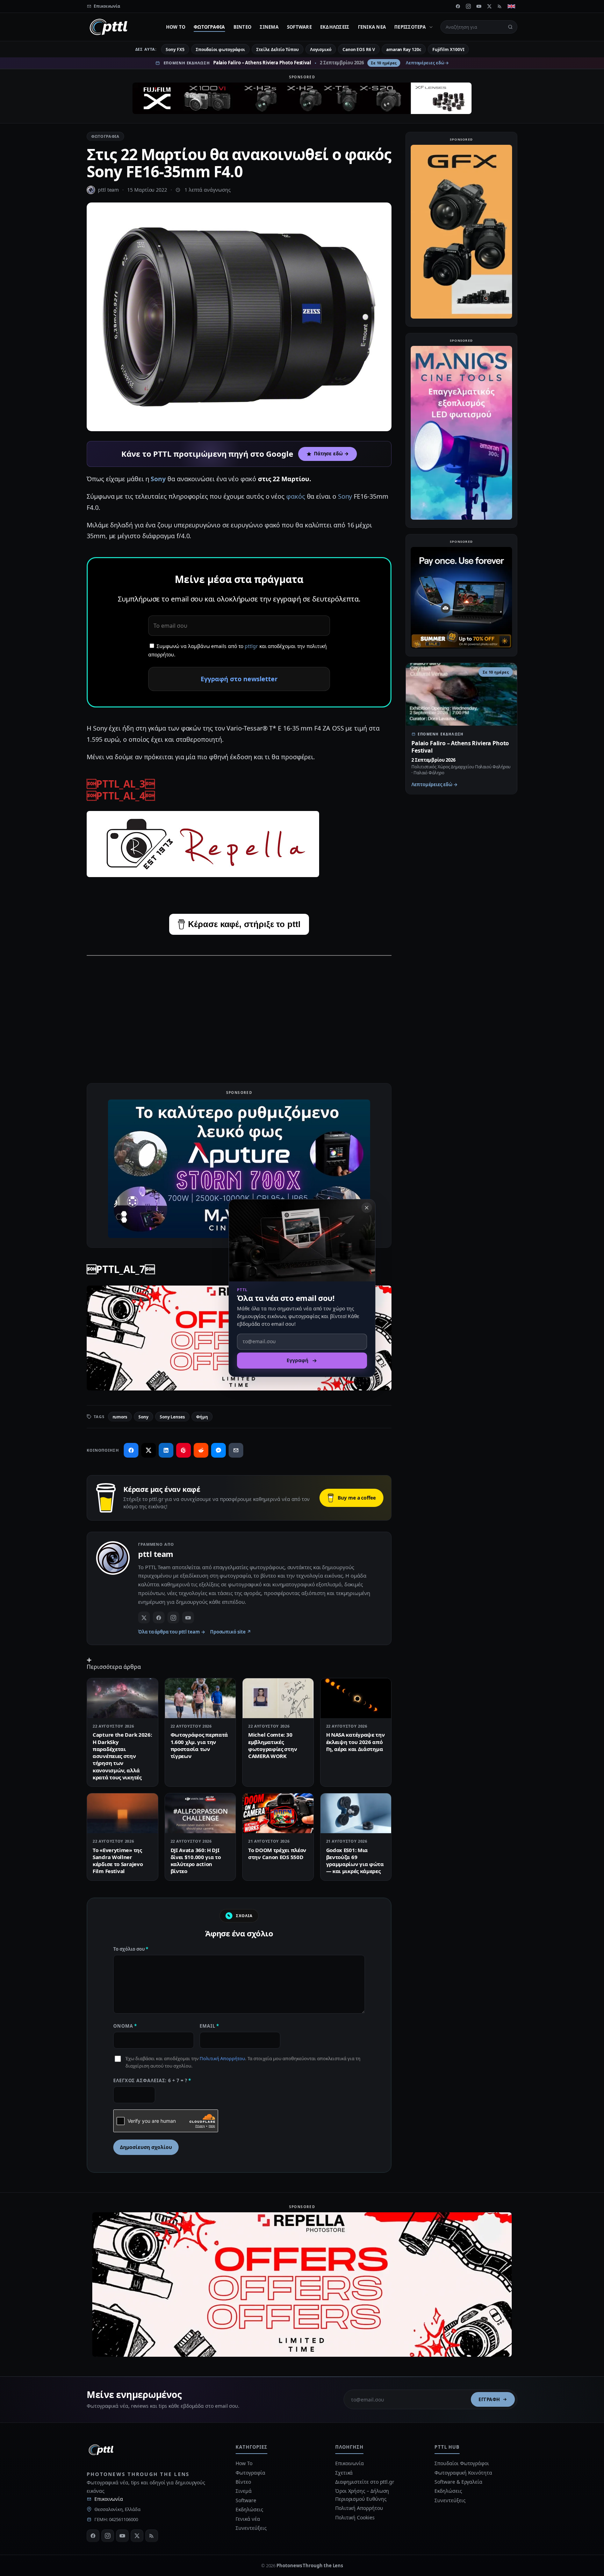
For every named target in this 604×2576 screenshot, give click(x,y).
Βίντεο (243, 27)
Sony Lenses (172, 1417)
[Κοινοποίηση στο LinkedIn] (166, 1450)
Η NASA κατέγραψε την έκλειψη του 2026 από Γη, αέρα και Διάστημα (355, 1742)
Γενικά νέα (372, 27)
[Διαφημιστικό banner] (302, 98)
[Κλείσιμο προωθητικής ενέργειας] (367, 1208)
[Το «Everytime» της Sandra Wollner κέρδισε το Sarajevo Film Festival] (123, 1813)
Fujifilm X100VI (448, 49)
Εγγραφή (489, 2399)
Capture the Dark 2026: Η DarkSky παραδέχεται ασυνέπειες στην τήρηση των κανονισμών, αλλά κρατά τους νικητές (122, 1756)
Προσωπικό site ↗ (231, 1632)
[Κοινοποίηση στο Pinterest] (184, 1450)
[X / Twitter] (144, 1617)
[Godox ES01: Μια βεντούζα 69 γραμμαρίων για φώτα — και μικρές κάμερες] (356, 1813)
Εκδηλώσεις (335, 27)
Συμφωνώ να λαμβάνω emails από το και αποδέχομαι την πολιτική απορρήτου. (238, 650)
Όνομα (125, 2026)
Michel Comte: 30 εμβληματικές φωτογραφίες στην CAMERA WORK (272, 1745)
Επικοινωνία (109, 2499)
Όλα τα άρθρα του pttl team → (172, 1632)
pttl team (108, 190)
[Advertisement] (239, 1011)
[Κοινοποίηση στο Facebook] (131, 1450)
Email (209, 2026)
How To (176, 27)
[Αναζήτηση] (510, 27)
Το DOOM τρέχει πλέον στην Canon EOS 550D (277, 1853)
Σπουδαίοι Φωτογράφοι (462, 2463)
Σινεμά (269, 27)
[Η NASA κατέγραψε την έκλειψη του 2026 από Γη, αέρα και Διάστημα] (356, 1698)
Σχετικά (344, 2473)
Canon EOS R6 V (359, 49)
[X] (489, 6)
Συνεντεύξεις (251, 2528)
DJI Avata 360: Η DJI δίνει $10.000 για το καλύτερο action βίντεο (196, 1861)
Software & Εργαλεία (458, 2482)
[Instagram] (468, 6)
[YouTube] (479, 6)
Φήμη (202, 1417)
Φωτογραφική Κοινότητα (463, 2473)
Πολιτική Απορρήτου (222, 2058)
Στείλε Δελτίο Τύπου (277, 49)
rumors (120, 1417)
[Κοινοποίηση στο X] (149, 1450)
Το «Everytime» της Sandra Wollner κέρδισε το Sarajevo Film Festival (118, 1861)
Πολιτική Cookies (355, 2517)
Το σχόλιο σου (131, 1949)
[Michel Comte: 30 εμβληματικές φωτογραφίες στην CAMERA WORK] (278, 1698)
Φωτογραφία (209, 27)
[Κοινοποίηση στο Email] (236, 1450)
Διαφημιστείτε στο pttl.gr (365, 2482)
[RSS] (500, 6)
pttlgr (251, 646)
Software (299, 27)
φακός (296, 496)
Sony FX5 (175, 49)
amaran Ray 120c (404, 49)
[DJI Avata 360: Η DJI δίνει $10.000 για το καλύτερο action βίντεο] (200, 1813)
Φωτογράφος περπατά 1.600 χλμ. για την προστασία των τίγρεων (199, 1745)
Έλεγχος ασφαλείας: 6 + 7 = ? (152, 2080)
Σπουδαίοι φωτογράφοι (220, 49)
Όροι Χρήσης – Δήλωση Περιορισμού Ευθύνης (362, 2495)
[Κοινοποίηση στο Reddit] (201, 1450)
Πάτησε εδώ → (331, 454)
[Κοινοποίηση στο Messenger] (218, 1450)
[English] (511, 6)
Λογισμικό (321, 49)
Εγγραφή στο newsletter (239, 679)
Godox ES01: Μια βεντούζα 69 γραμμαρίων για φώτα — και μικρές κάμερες (355, 1861)
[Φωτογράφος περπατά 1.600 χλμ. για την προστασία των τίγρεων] (200, 1698)
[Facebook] (458, 6)
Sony (159, 479)
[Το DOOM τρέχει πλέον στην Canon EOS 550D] (278, 1813)
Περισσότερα (410, 27)
